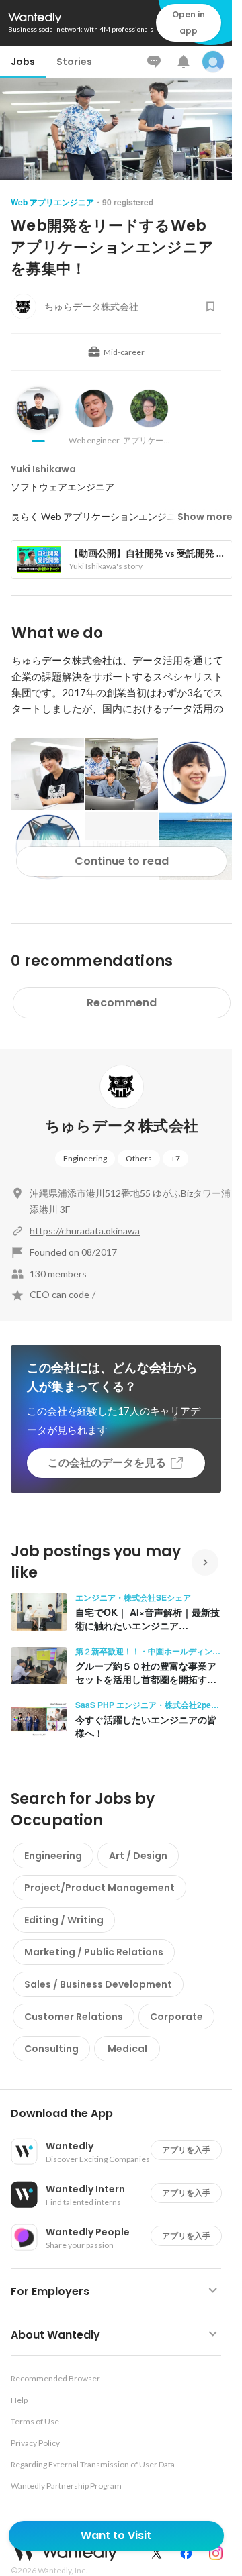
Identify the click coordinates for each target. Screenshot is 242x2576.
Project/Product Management (99, 1888)
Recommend (122, 1003)
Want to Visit (116, 2535)
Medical (127, 2049)
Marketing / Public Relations (94, 1952)
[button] (121, 2114)
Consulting (51, 2049)
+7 (175, 1158)
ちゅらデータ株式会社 (122, 1126)
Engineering (85, 1158)
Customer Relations (74, 2017)
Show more (205, 517)
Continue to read (122, 861)
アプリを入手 (186, 2150)
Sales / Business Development (98, 1984)
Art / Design (138, 1856)
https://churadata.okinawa (85, 1231)
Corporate (176, 2017)
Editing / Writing (64, 1920)
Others (139, 1158)
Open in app (189, 22)
